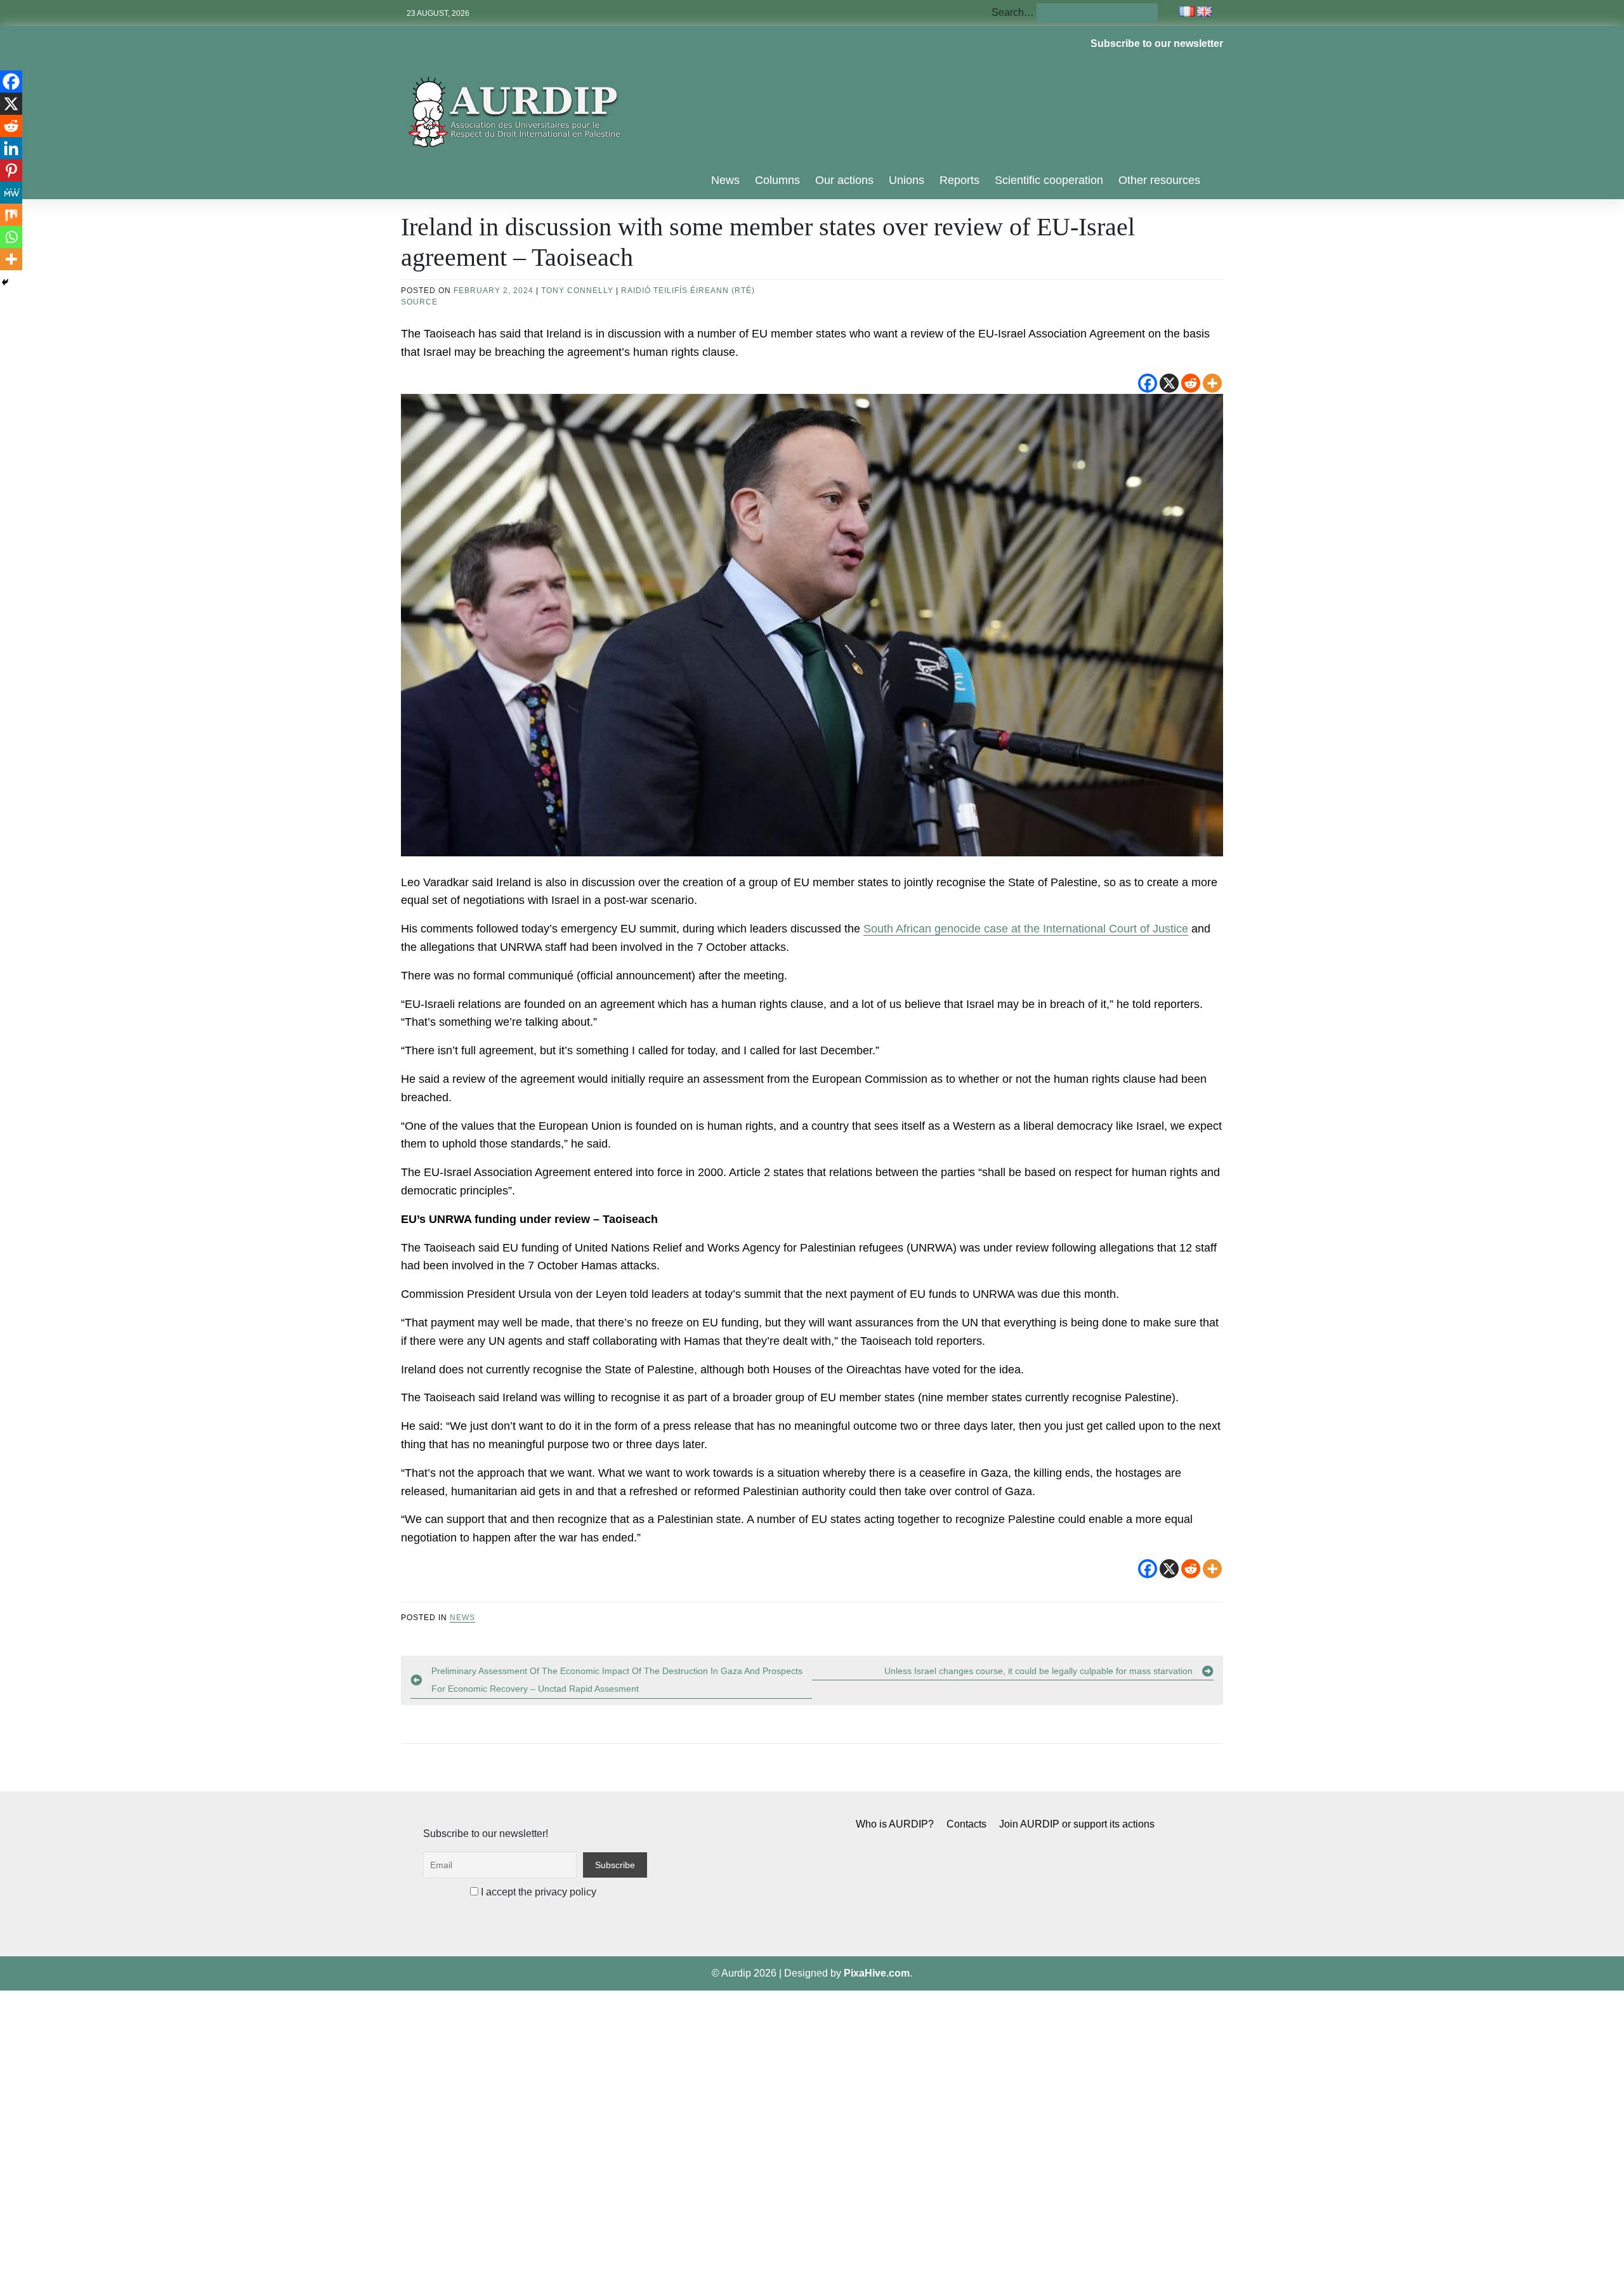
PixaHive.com (877, 1973)
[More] (1212, 383)
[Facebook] (1148, 383)
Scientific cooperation (1049, 180)
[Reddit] (1191, 383)
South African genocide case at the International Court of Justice (1026, 929)
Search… (1013, 12)
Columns (777, 180)
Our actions (844, 180)
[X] (1169, 383)
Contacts (966, 1824)
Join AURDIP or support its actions (1077, 1824)
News (725, 180)
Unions (907, 180)
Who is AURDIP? (895, 1824)
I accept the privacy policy (537, 1892)
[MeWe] (11, 193)
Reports (959, 180)
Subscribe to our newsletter (1157, 43)
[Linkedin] (11, 148)
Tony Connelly (577, 291)
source (419, 302)
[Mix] (11, 215)
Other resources (1159, 180)
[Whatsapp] (11, 237)
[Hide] (5, 282)
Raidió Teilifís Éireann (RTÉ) (688, 291)
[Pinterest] (11, 170)
